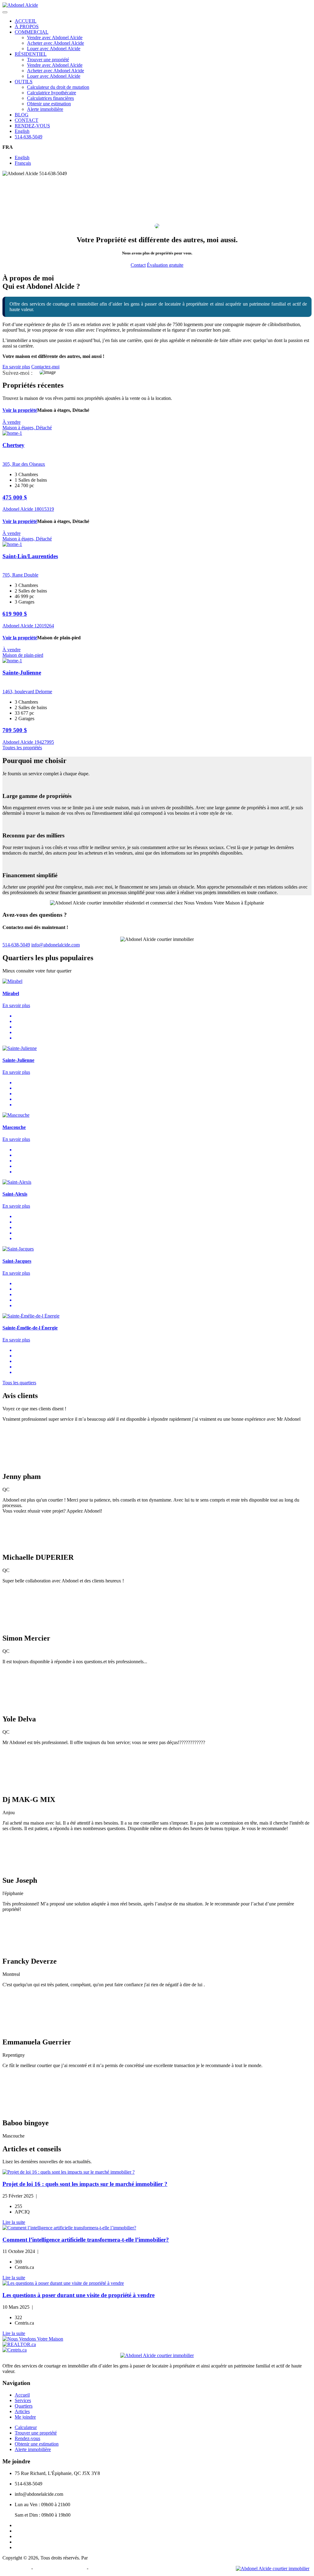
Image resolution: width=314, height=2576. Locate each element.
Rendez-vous (27, 2438)
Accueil (22, 2395)
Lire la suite (14, 2222)
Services (23, 2400)
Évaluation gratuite (165, 265)
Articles (22, 2411)
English (22, 131)
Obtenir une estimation (49, 104)
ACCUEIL (26, 21)
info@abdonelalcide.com (56, 945)
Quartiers (24, 2406)
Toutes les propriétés (22, 748)
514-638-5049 (29, 137)
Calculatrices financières (50, 98)
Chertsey (13, 445)
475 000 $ (15, 497)
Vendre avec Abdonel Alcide (55, 38)
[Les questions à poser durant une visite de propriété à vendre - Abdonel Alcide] (157, 2283)
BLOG (22, 115)
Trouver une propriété (48, 60)
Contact (138, 265)
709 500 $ (15, 730)
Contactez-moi (45, 367)
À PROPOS (27, 26)
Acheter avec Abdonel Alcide (56, 43)
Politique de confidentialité (60, 2568)
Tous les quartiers (19, 1383)
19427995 (44, 742)
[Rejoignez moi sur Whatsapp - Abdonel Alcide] (273, 2568)
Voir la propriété (20, 410)
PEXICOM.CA (104, 2558)
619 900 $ (15, 614)
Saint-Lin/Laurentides (30, 556)
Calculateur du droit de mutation (58, 87)
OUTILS (24, 82)
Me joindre (25, 2417)
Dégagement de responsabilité (119, 2568)
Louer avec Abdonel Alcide (54, 49)
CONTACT (27, 120)
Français (23, 163)
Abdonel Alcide (18, 509)
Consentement (16, 2568)
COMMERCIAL (32, 32)
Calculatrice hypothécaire (52, 93)
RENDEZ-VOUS (32, 126)
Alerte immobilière (45, 109)
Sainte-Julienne (22, 673)
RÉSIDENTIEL (31, 54)
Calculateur (26, 2427)
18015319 (44, 509)
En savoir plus (16, 367)
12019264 (44, 626)
